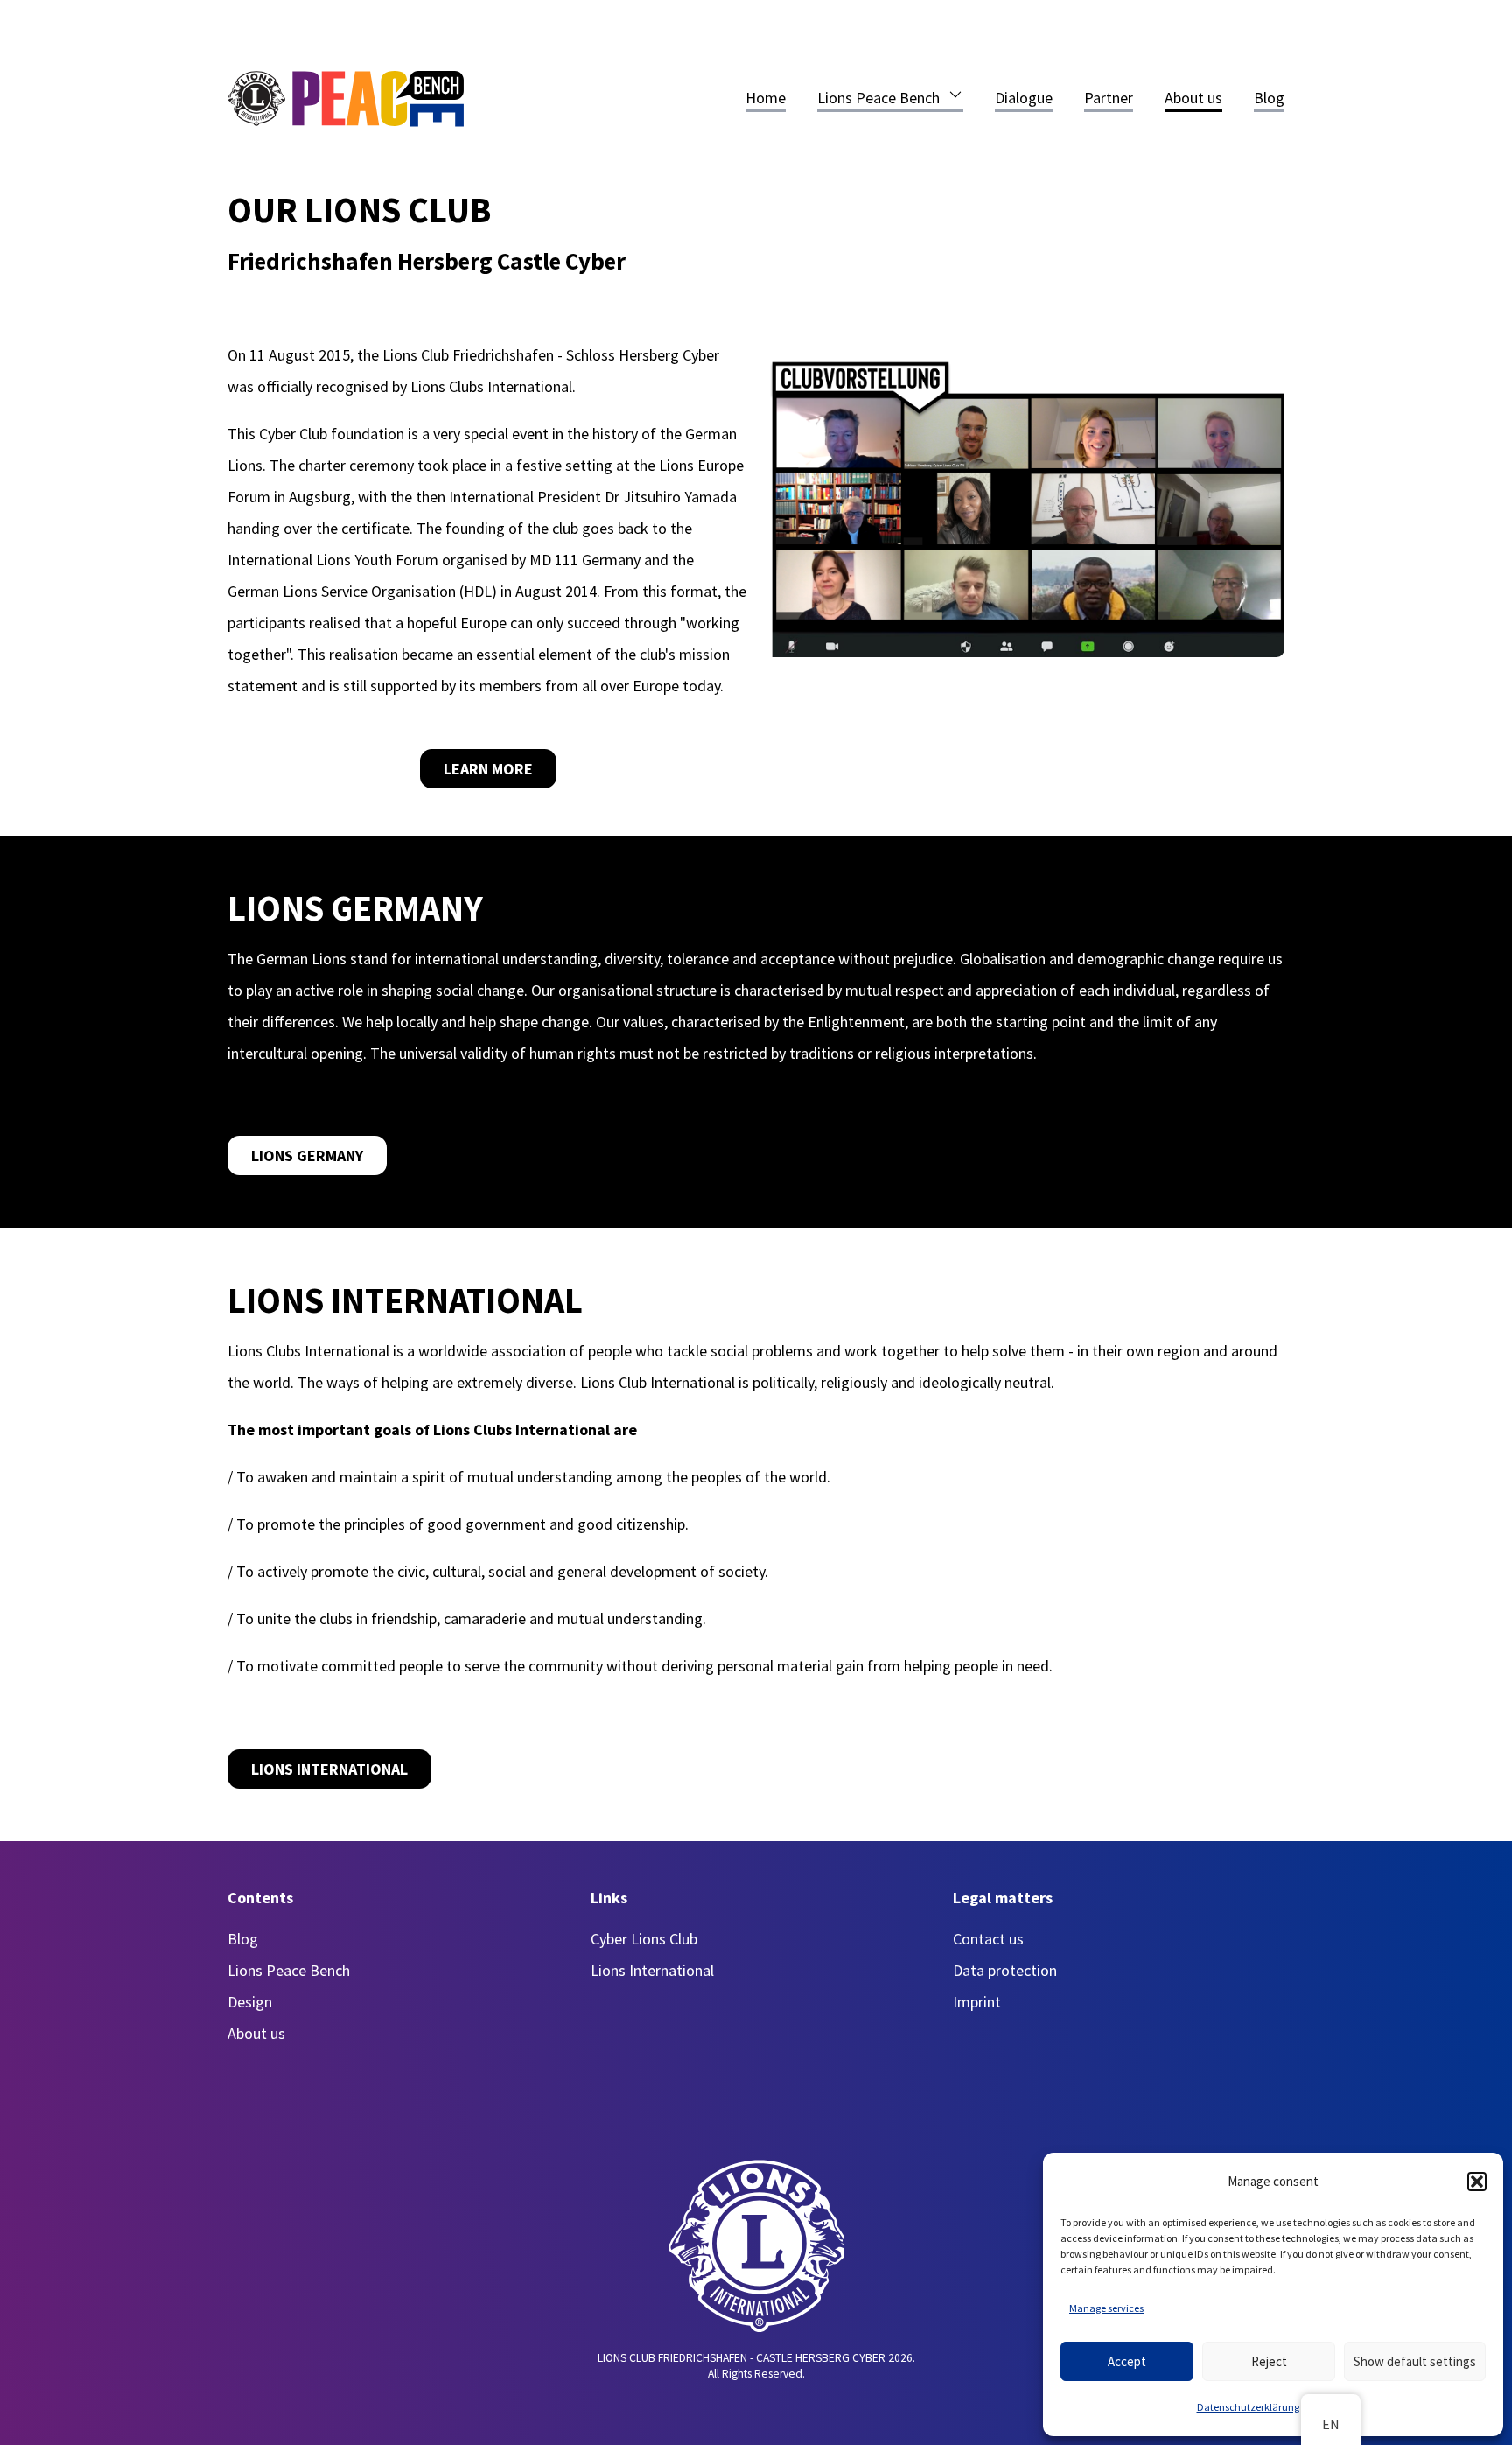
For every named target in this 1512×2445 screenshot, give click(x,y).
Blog (1269, 98)
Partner (1109, 98)
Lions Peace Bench (878, 98)
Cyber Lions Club (644, 1939)
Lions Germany (307, 1156)
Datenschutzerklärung (1248, 2407)
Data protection (1005, 1970)
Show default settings (1415, 2361)
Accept (1127, 2361)
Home (766, 98)
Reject (1269, 2361)
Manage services (1106, 2308)
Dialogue (1024, 98)
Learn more (488, 769)
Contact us (988, 1939)
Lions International (329, 1769)
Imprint (977, 2002)
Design (250, 2002)
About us (1193, 98)
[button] (1477, 2182)
